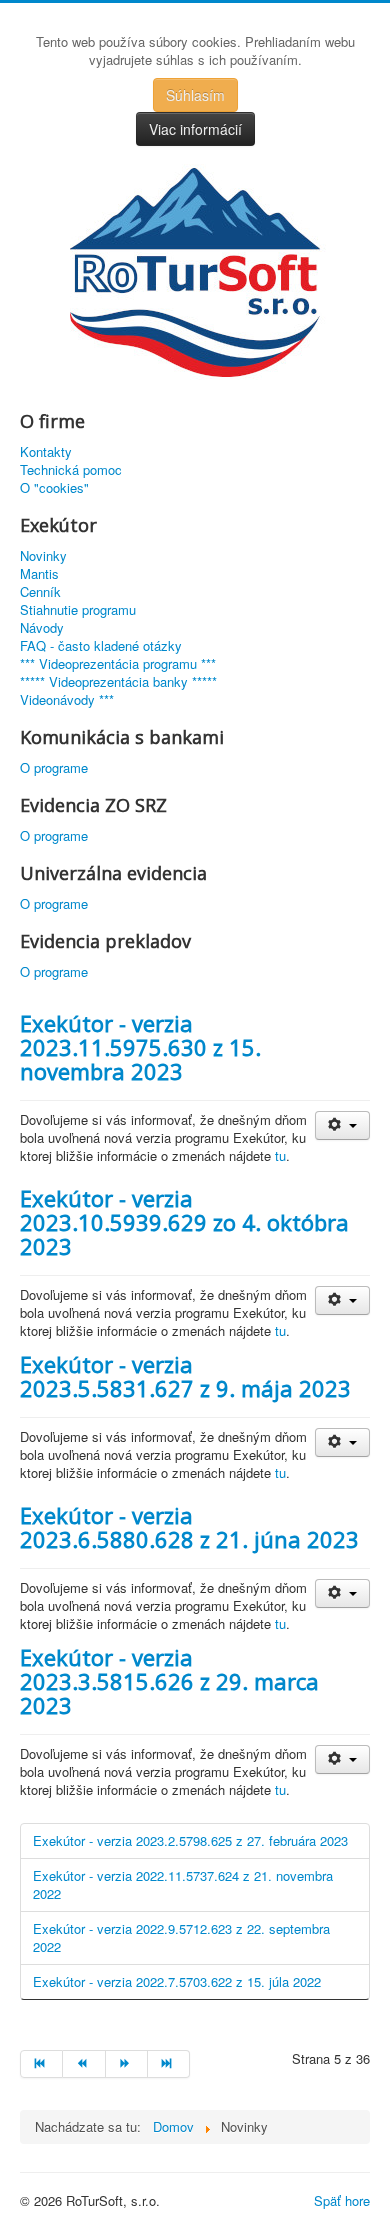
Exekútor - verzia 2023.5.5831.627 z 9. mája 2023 (185, 1376)
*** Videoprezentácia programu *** (118, 664)
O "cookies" (54, 488)
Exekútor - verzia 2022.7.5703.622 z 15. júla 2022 (177, 1981)
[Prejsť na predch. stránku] (84, 2064)
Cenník (40, 592)
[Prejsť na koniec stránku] (169, 2064)
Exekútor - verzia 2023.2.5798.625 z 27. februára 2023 (190, 1840)
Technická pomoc (71, 470)
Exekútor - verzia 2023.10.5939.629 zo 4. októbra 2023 (184, 1222)
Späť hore (342, 2200)
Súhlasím (195, 95)
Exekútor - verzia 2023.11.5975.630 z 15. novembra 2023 (140, 1047)
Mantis (39, 574)
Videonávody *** (67, 700)
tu (280, 1155)
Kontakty (46, 452)
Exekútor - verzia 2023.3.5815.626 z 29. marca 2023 (169, 1681)
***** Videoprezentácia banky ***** (118, 682)
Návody (42, 628)
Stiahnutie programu (78, 610)
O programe (54, 768)
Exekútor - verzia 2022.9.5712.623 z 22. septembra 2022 (181, 1937)
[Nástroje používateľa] (342, 1125)
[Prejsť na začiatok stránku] (41, 2064)
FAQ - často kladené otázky (101, 646)
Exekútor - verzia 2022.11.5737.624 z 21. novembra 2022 (183, 1884)
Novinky (43, 556)
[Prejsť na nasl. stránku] (127, 2064)
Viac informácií (195, 129)
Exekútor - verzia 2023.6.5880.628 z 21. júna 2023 (189, 1527)
